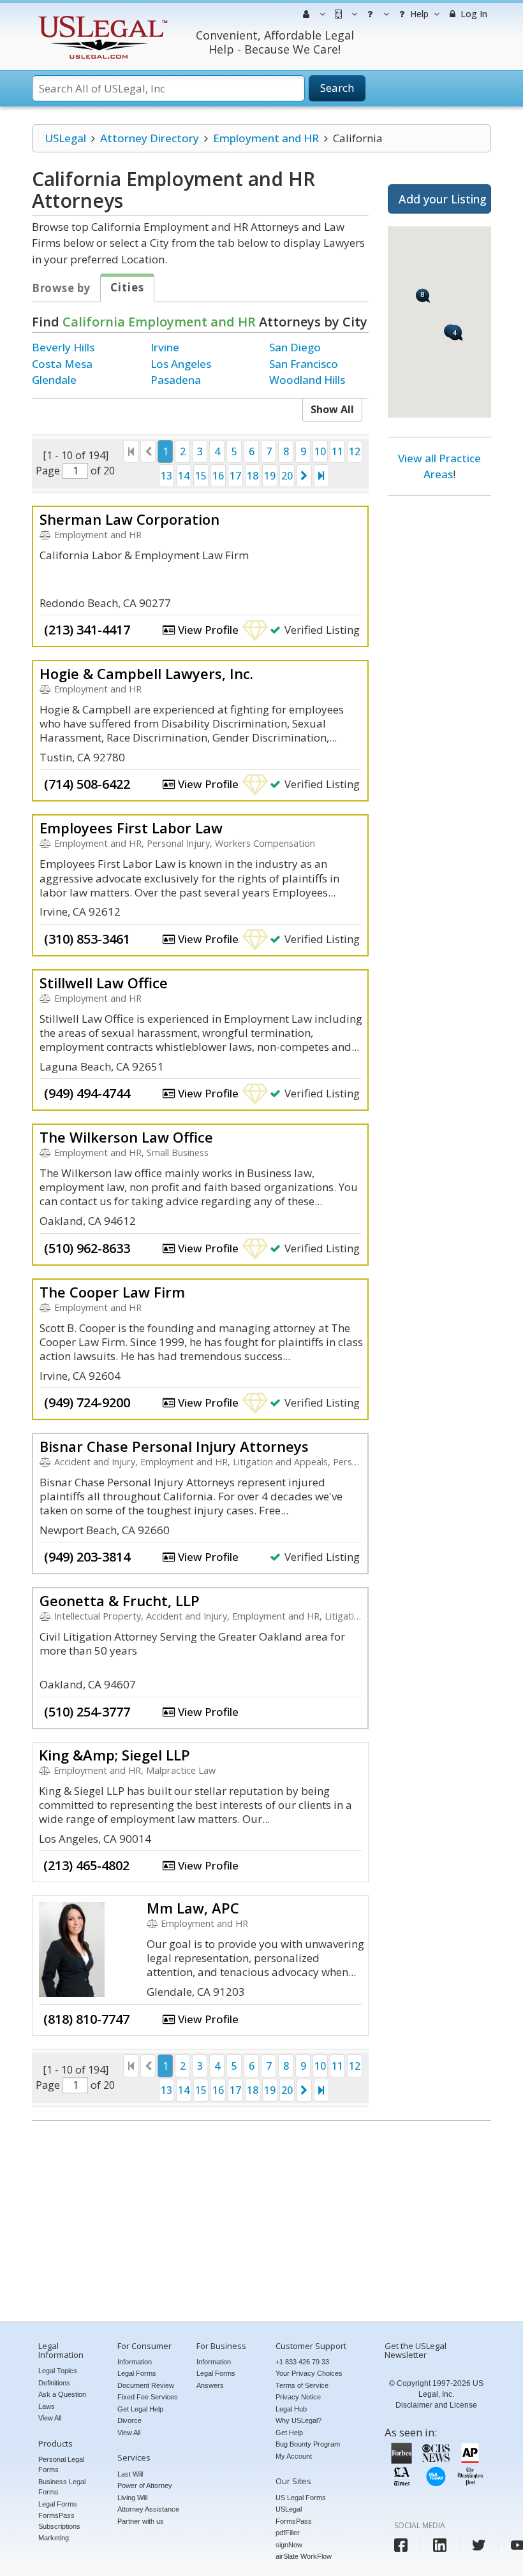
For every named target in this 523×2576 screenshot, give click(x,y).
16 (218, 476)
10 (320, 451)
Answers (210, 2385)
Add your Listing (443, 199)
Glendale (54, 380)
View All (50, 2418)
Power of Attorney (145, 2485)
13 (166, 476)
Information (135, 2362)
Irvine (165, 347)
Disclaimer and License (436, 2405)
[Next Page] (304, 476)
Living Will (132, 2498)
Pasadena (176, 380)
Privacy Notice (298, 2397)
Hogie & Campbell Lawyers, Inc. (146, 673)
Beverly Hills (63, 347)
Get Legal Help (140, 2409)
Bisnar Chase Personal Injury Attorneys (174, 1446)
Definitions (54, 2383)
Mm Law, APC (193, 1908)
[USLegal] (101, 18)
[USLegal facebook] (401, 2545)
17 (235, 476)
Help (418, 14)
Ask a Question (62, 2394)
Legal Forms (58, 2504)
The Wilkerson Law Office (126, 1137)
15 (201, 476)
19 (270, 476)
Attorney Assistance (148, 2509)
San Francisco (304, 364)
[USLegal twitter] (479, 2545)
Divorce (129, 2420)
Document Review (146, 2385)
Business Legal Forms (62, 2487)
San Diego (295, 347)
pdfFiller (288, 2533)
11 (337, 451)
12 (355, 451)
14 (184, 476)
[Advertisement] (439, 700)
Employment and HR (266, 138)
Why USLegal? (298, 2420)
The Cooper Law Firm (112, 1292)
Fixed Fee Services (148, 2397)
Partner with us (141, 2521)
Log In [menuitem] (473, 14)
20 (287, 476)
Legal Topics (58, 2371)
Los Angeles (181, 364)
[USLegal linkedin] (440, 2545)
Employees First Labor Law (131, 828)
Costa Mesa (62, 364)
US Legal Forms (301, 2498)
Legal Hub (291, 2409)
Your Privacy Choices (309, 2373)
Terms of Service (302, 2385)
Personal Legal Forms (61, 2465)
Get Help (289, 2433)
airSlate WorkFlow (304, 2556)
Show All (332, 409)
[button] (456, 334)
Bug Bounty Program (308, 2444)
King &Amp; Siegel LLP (114, 1755)
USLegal (65, 138)
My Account (294, 2456)
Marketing (54, 2538)
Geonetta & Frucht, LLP (120, 1600)
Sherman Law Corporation (129, 519)
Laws (47, 2406)
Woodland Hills (307, 380)
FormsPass (294, 2521)
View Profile (207, 630)
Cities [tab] (127, 287)
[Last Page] (321, 476)
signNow (289, 2545)
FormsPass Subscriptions (59, 2521)
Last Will (130, 2474)
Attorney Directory (150, 138)
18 (253, 476)
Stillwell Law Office (104, 983)
